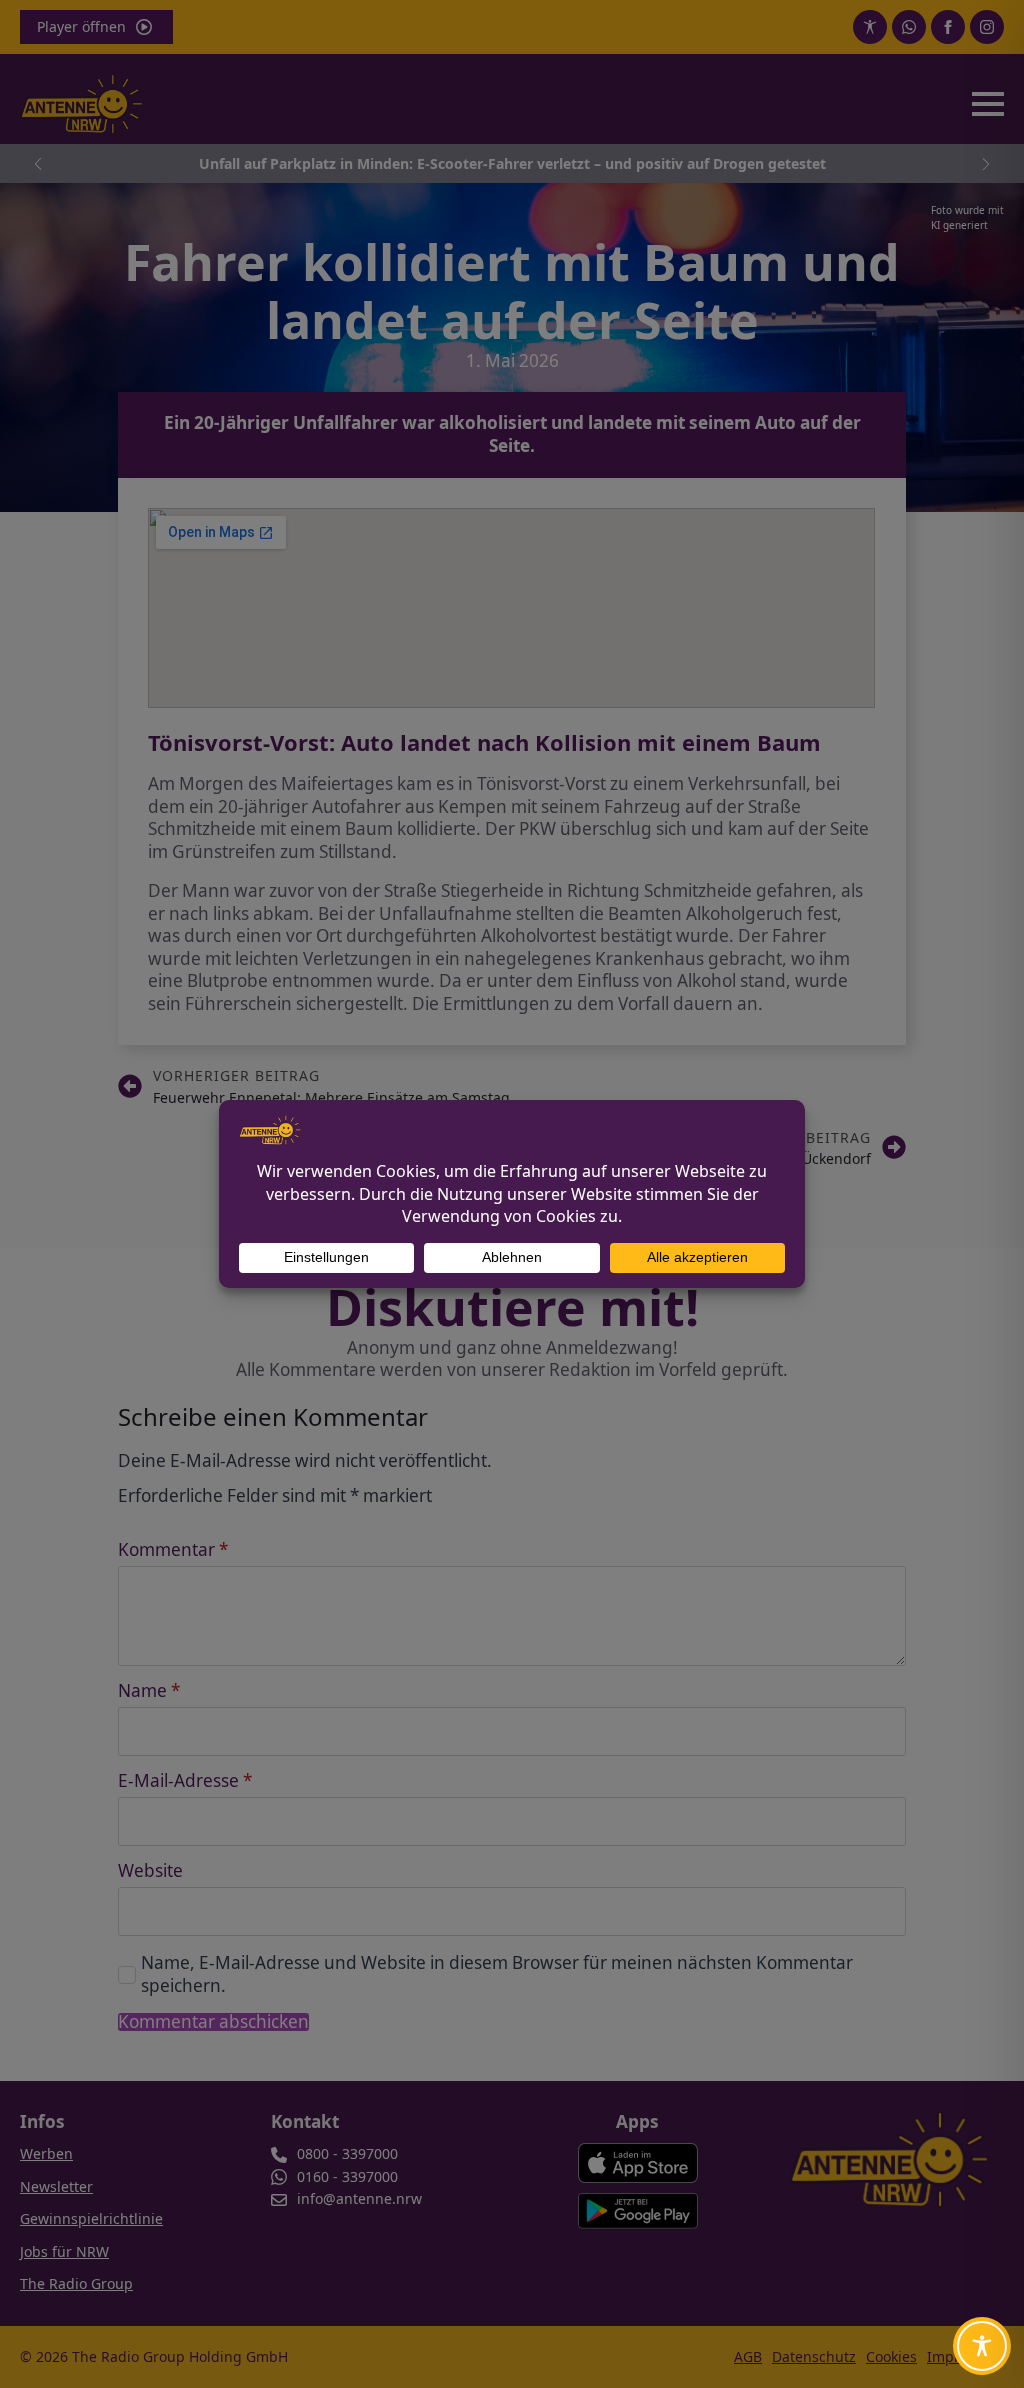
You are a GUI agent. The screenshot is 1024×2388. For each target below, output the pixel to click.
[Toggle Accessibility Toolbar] (982, 2346)
